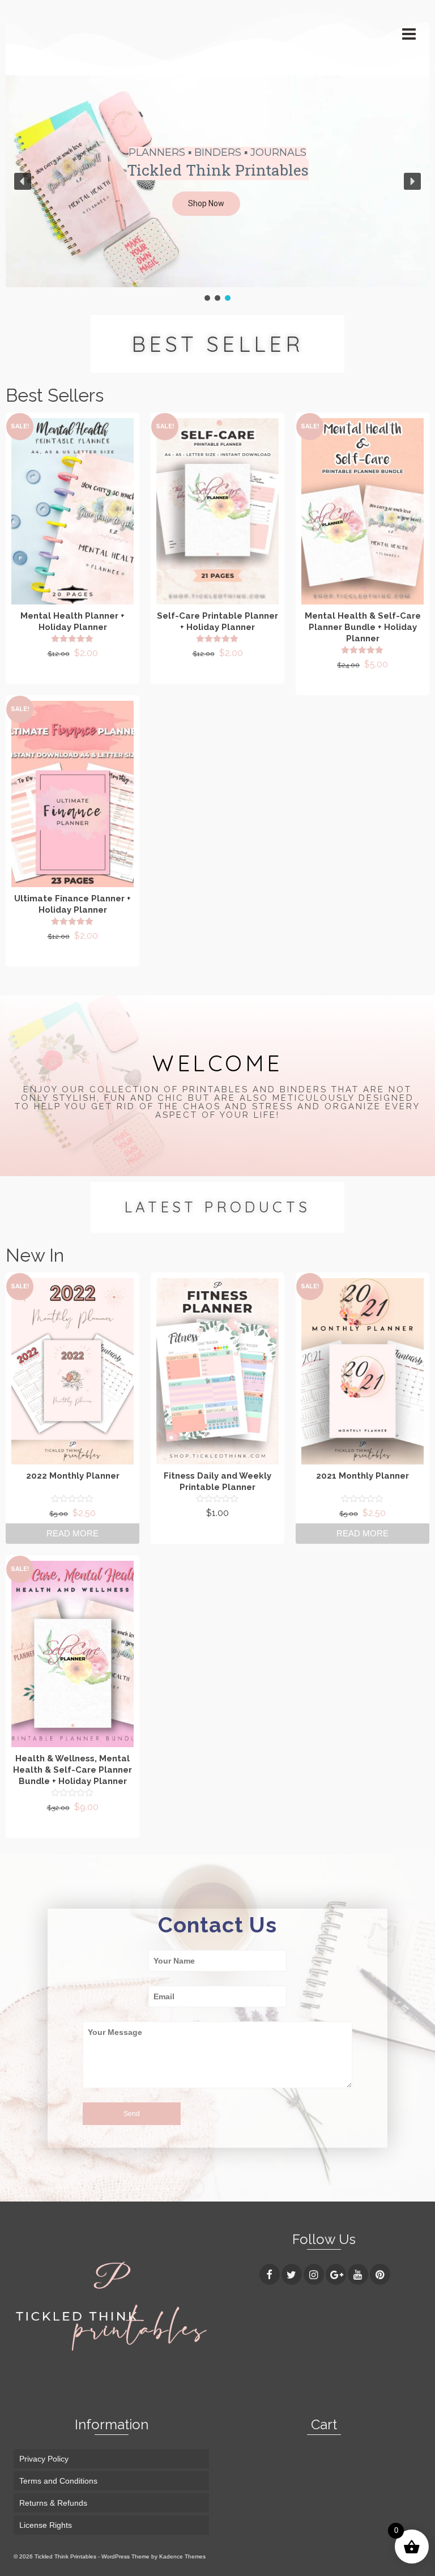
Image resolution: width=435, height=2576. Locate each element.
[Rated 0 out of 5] (72, 1498)
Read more (72, 1533)
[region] (217, 189)
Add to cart (72, 673)
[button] (217, 204)
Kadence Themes (182, 2556)
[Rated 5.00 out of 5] (72, 638)
